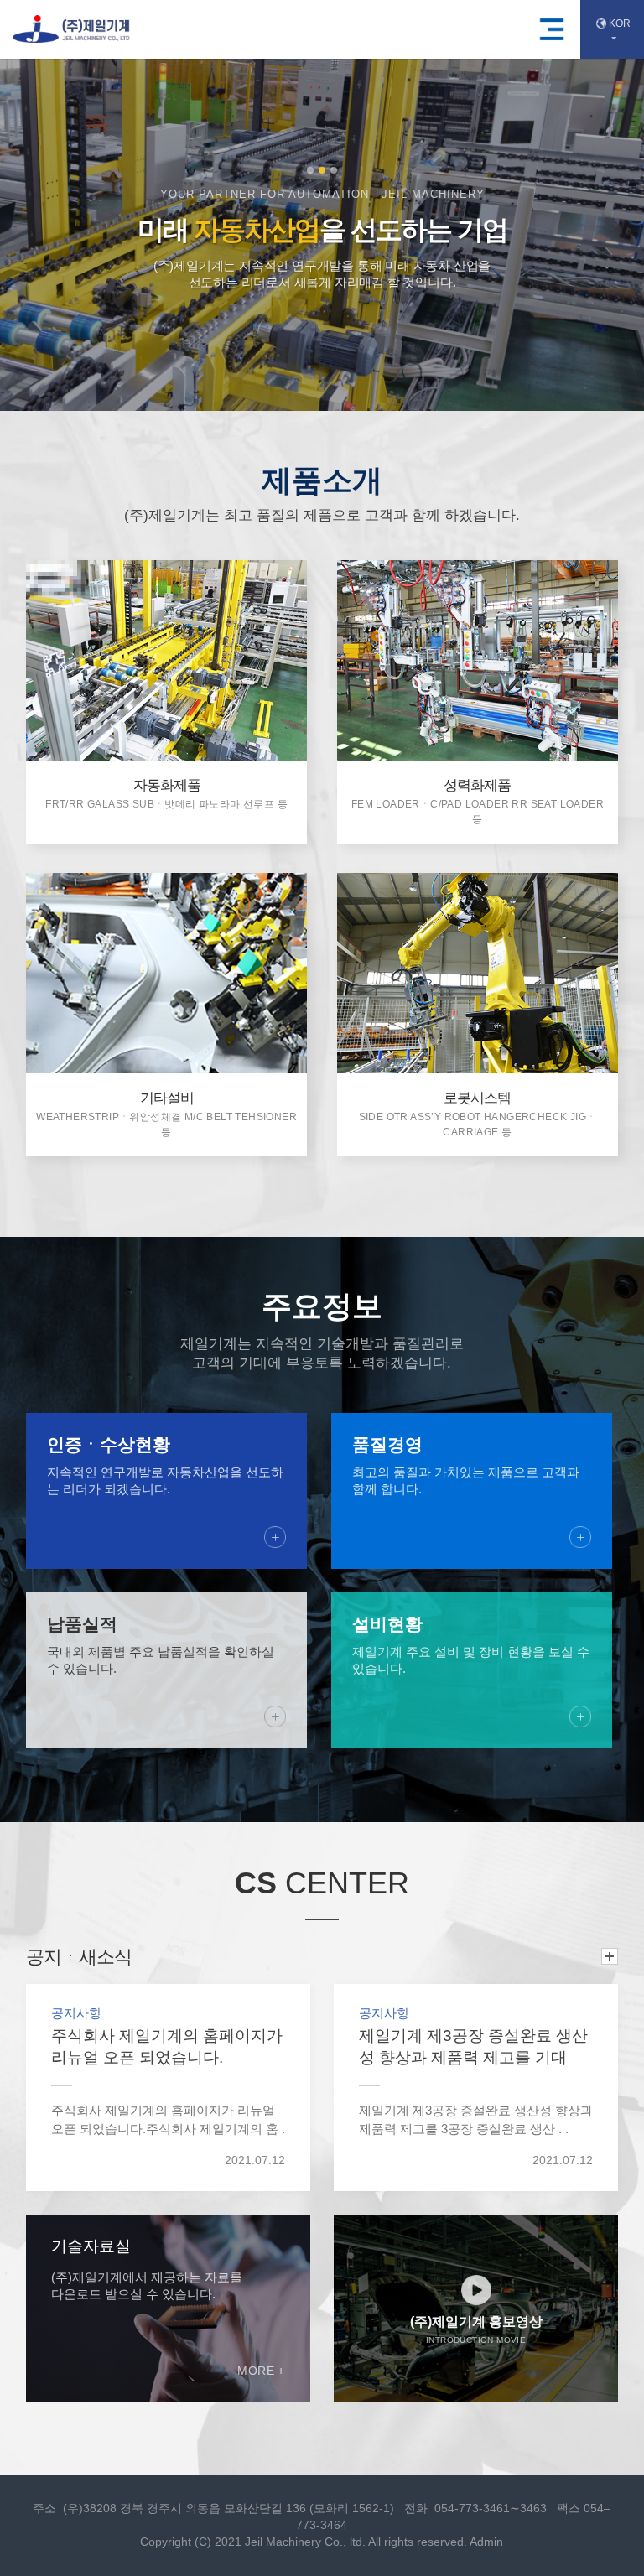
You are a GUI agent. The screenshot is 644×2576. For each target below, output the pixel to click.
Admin (486, 2542)
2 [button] (322, 170)
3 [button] (334, 170)
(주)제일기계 (71, 29)
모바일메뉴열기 (552, 29)
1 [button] (310, 170)
